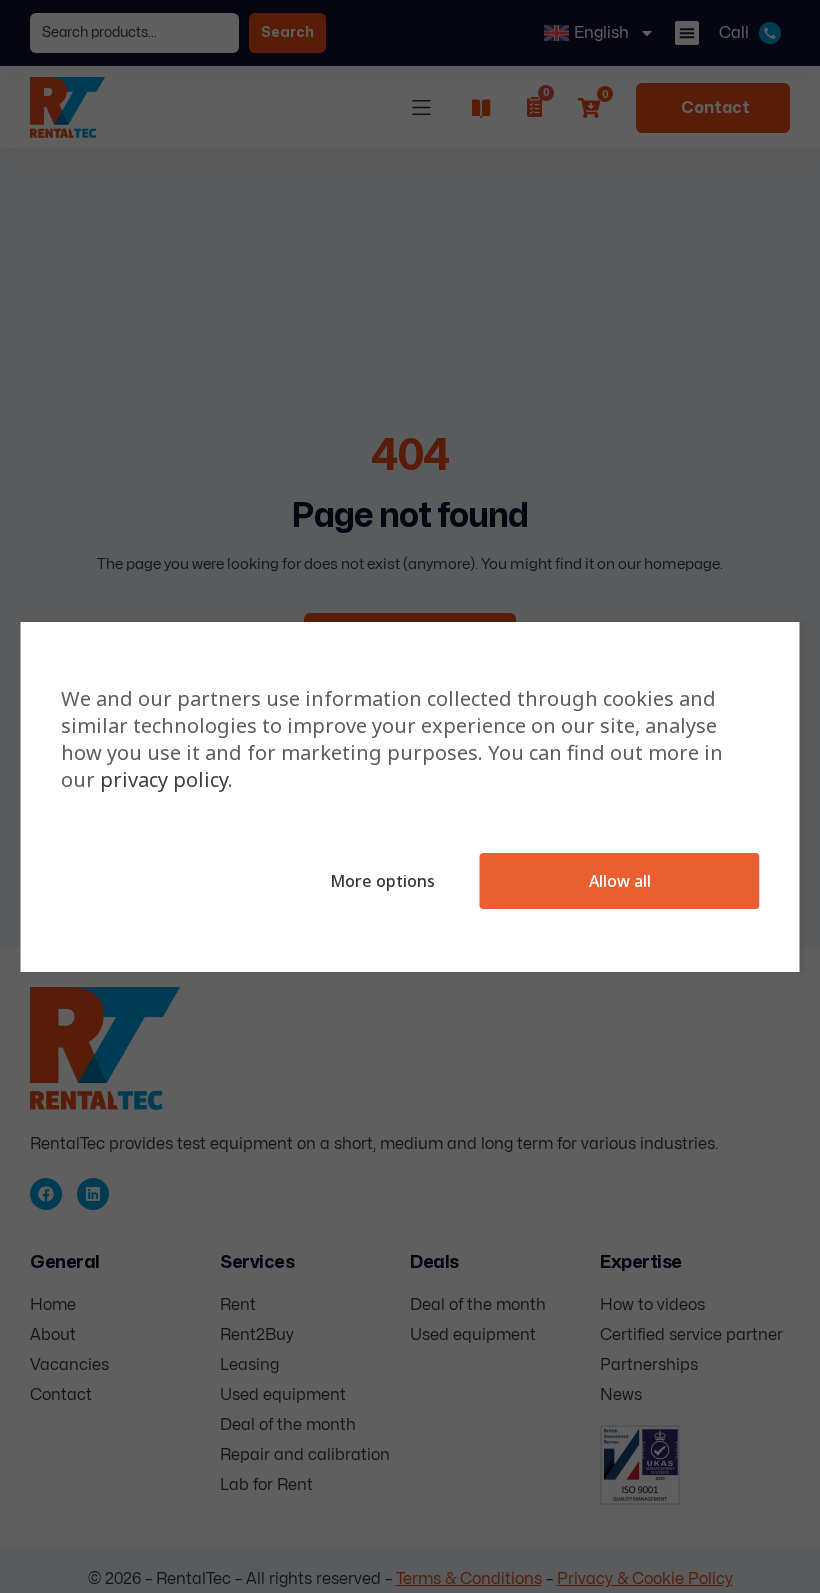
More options (382, 881)
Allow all (620, 881)
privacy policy (164, 779)
